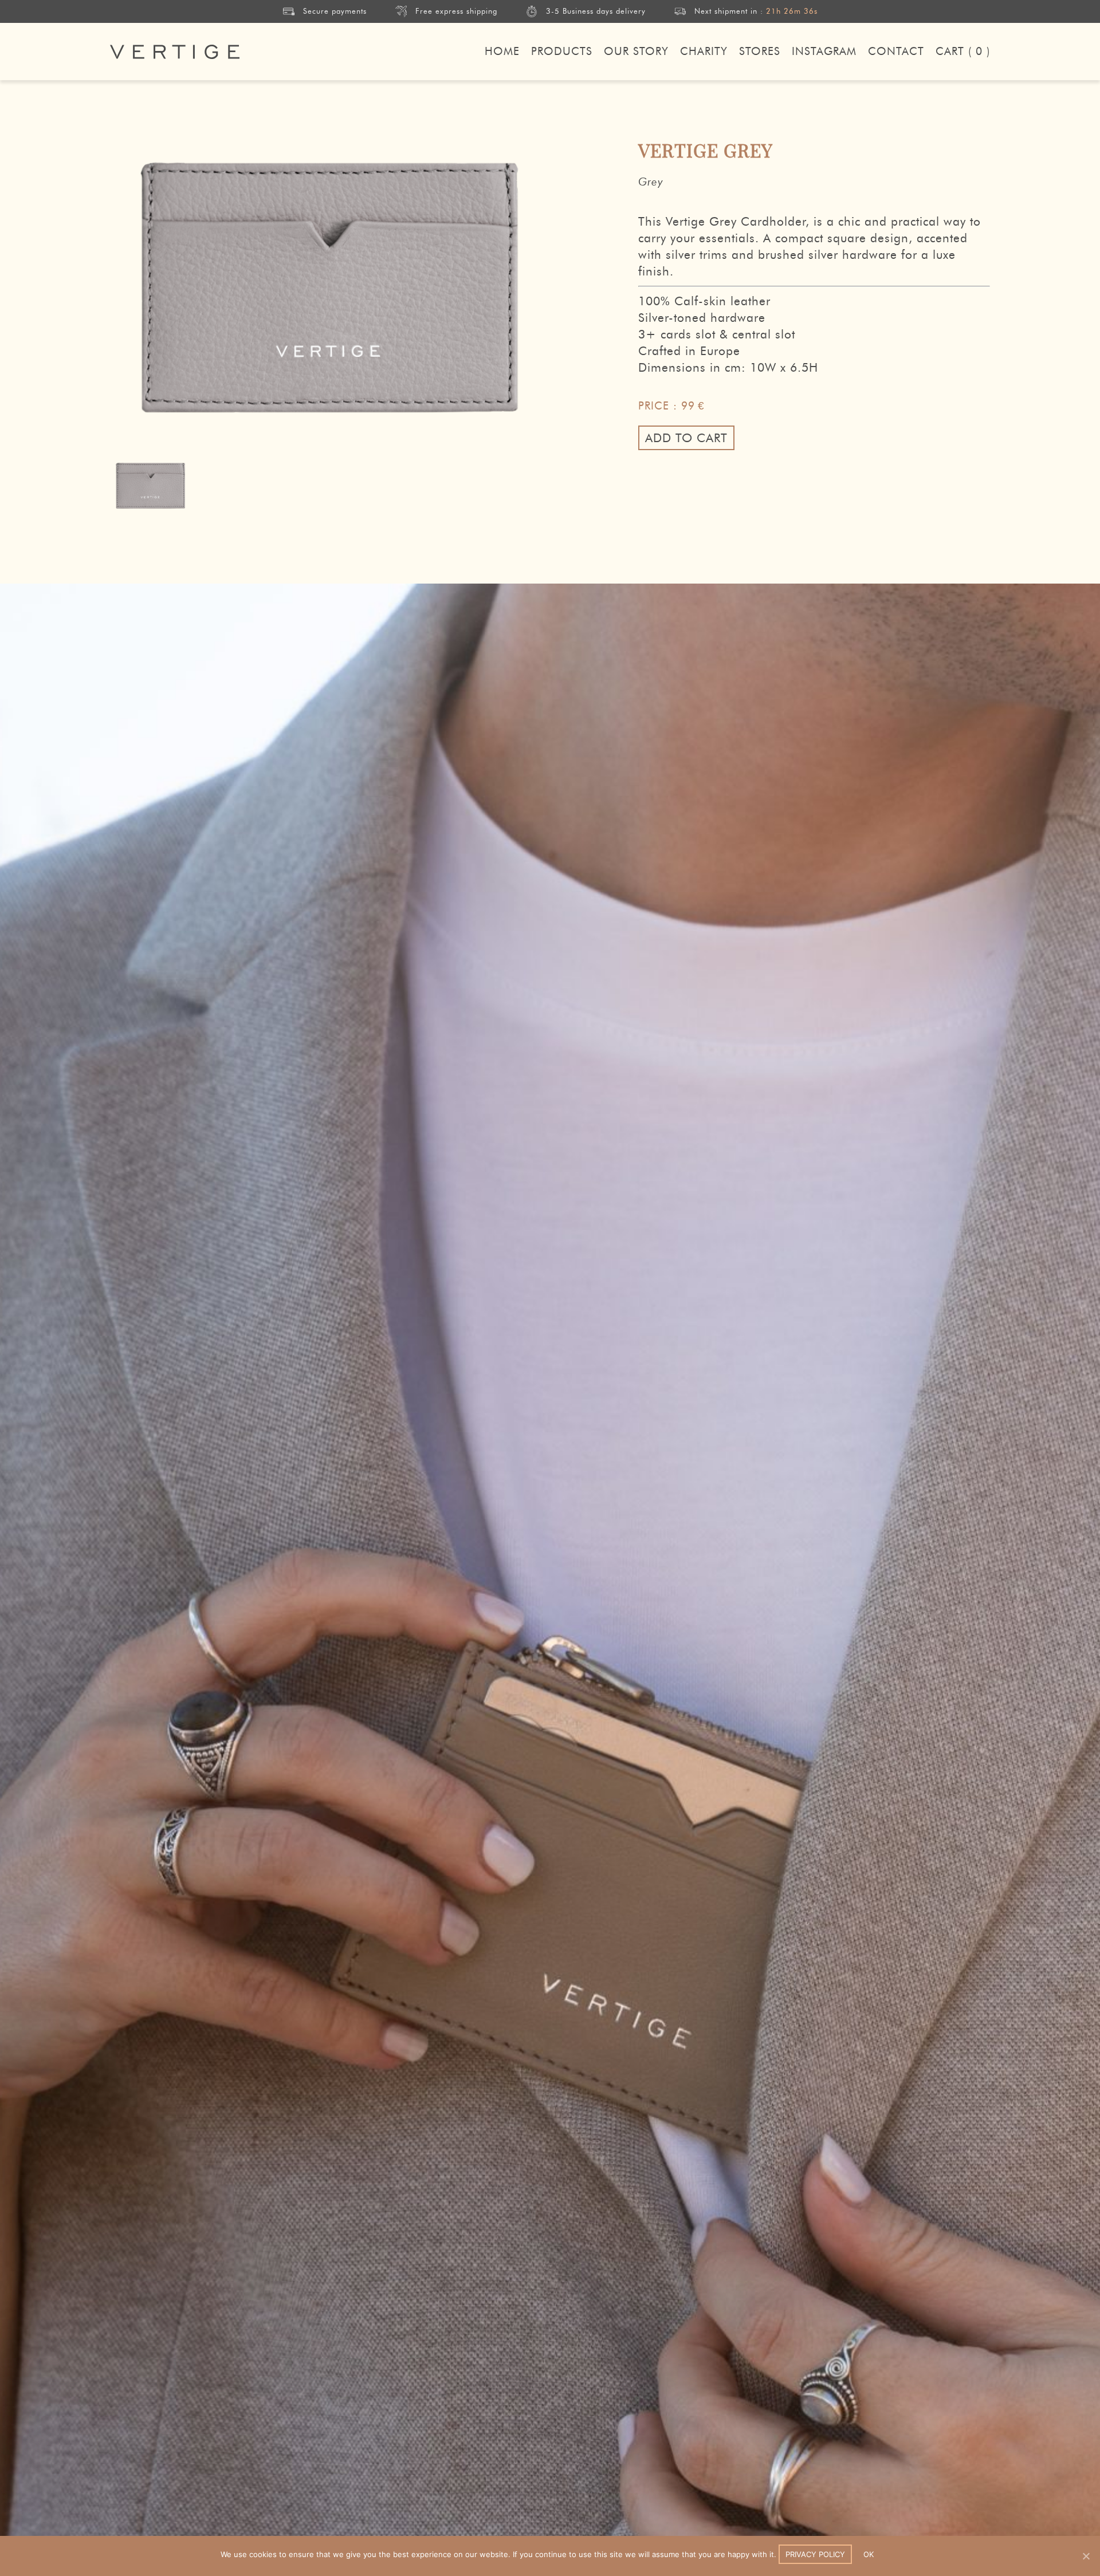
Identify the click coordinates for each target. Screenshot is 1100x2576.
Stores (760, 51)
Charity (704, 51)
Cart (963, 51)
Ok (869, 2554)
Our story (636, 51)
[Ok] (1086, 2556)
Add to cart (686, 438)
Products (562, 51)
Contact (896, 51)
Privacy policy (815, 2554)
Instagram (824, 51)
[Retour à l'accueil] (175, 52)
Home (502, 51)
